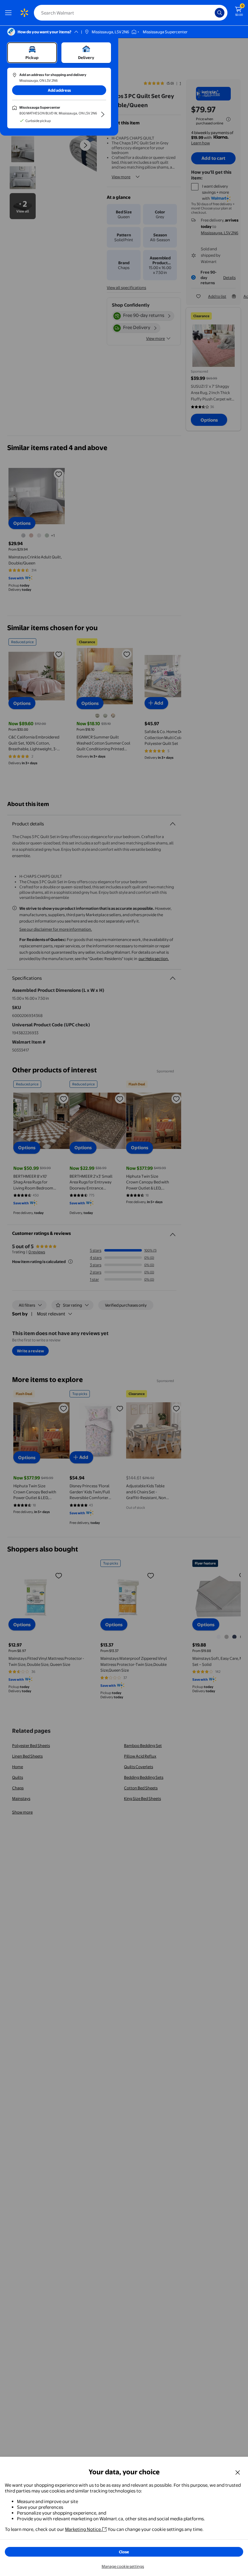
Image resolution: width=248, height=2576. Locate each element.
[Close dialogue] (238, 2472)
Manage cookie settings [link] (123, 2566)
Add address (59, 90)
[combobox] (131, 13)
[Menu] (10, 13)
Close (124, 2552)
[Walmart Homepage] (24, 13)
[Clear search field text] (212, 13)
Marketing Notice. (83, 2529)
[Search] (220, 13)
